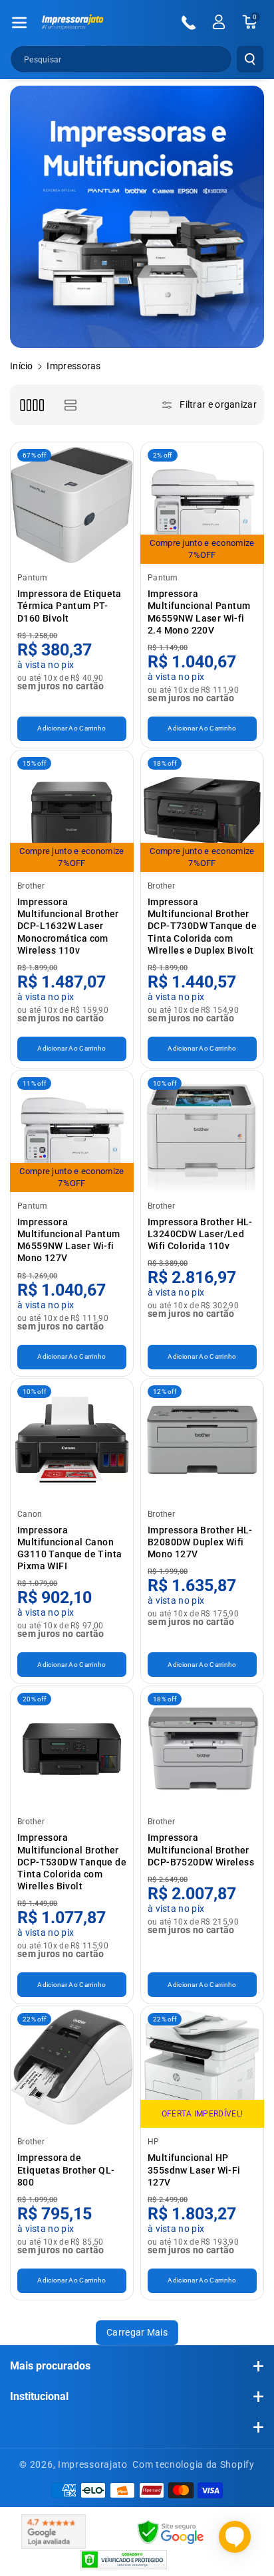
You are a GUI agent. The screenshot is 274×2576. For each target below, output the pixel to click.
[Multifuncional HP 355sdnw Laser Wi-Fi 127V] (202, 2067)
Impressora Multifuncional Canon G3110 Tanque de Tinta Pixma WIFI (69, 1548)
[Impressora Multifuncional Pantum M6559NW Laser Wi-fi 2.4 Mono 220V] (202, 503)
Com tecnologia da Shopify (194, 2464)
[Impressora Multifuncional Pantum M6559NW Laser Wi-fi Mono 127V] (72, 1132)
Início (22, 366)
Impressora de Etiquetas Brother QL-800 (66, 2170)
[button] (19, 23)
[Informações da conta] (219, 22)
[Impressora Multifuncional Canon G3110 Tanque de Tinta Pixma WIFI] (72, 1440)
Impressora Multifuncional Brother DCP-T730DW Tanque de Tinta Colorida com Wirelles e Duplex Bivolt (202, 926)
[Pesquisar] (250, 59)
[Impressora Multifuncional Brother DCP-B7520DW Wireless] (202, 1747)
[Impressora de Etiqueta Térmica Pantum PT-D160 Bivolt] (72, 503)
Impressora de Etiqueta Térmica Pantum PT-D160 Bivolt (69, 606)
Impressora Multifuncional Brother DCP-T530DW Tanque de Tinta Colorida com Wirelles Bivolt (72, 1862)
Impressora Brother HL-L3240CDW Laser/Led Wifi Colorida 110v (200, 1234)
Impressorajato (93, 2464)
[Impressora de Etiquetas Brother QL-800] (72, 2067)
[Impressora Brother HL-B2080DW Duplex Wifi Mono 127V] (202, 1440)
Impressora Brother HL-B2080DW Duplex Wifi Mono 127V (200, 1542)
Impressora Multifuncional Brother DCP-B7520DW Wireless (201, 1849)
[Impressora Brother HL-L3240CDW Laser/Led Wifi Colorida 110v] (202, 1132)
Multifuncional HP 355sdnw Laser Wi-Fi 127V (194, 2170)
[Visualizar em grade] (32, 405)
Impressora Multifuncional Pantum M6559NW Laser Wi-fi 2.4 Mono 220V (199, 612)
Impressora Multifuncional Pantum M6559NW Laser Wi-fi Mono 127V (68, 1240)
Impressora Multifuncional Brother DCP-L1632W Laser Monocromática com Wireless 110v (68, 926)
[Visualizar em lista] (70, 405)
